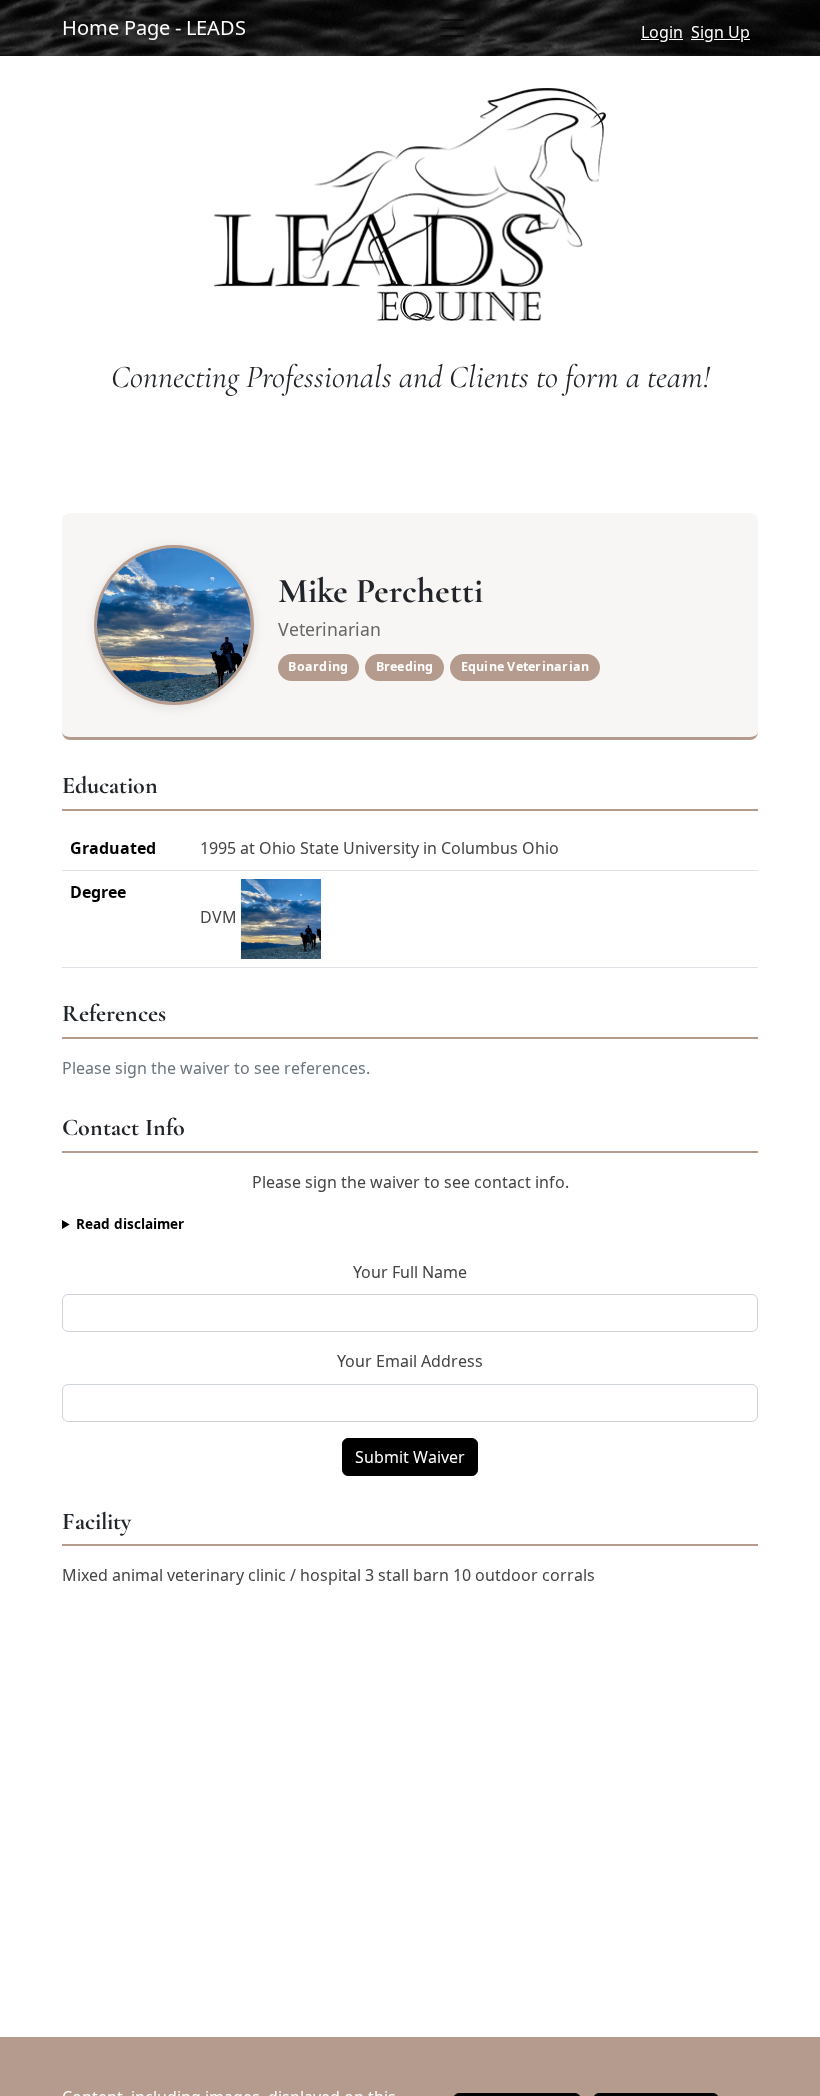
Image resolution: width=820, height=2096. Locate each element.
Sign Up (720, 32)
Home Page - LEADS (154, 27)
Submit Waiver (410, 1457)
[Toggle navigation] (452, 28)
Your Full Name (410, 1272)
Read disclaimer (130, 1223)
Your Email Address (410, 1361)
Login (662, 32)
